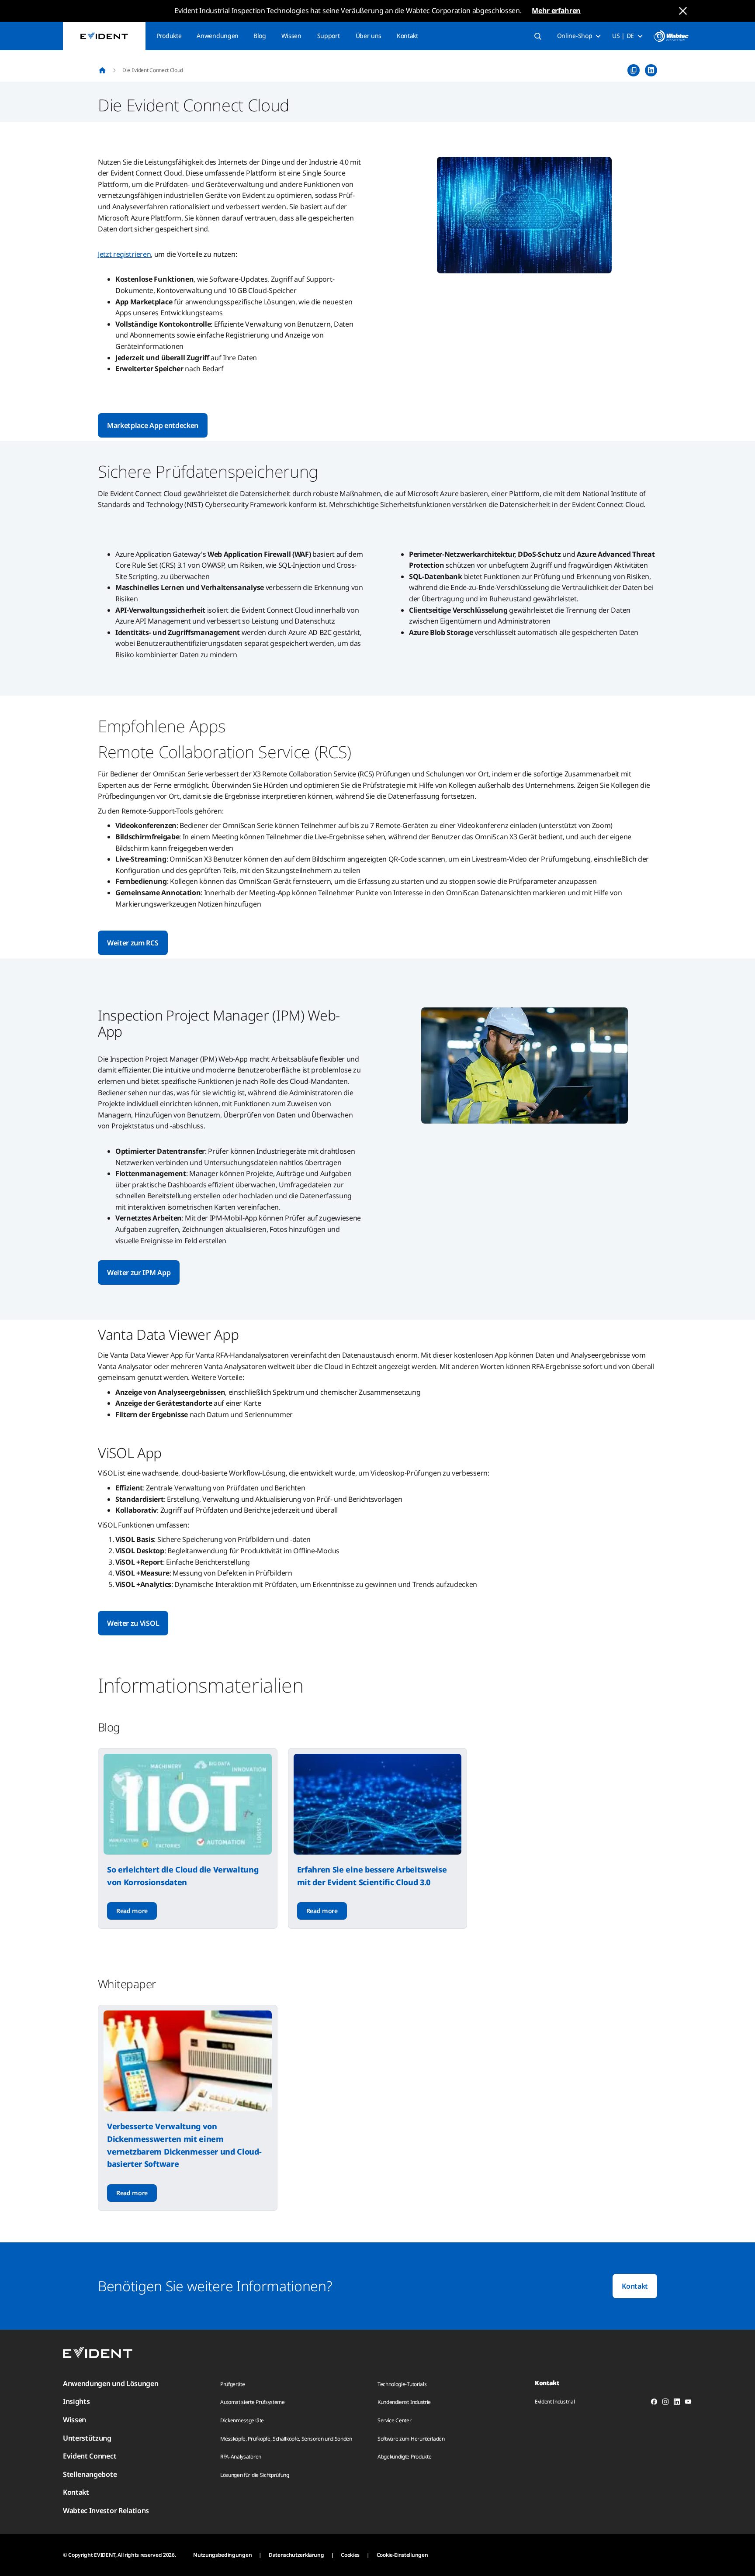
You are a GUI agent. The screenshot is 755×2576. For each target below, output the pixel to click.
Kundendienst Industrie (404, 2402)
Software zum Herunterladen (411, 2439)
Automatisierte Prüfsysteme (253, 2402)
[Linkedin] (677, 2403)
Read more (132, 1911)
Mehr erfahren (556, 10)
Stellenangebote (90, 2474)
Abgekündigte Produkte (404, 2457)
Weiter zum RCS (133, 943)
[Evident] (104, 36)
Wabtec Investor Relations (106, 2510)
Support (329, 36)
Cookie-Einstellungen (402, 2555)
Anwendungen (217, 36)
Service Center (395, 2420)
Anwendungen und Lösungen (111, 2383)
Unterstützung (87, 2438)
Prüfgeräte (233, 2384)
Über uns (369, 36)
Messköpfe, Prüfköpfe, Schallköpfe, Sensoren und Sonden (286, 2439)
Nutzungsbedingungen (222, 2555)
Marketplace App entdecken (153, 425)
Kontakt (407, 36)
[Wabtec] (671, 36)
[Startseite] (102, 70)
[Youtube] (688, 2403)
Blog (260, 36)
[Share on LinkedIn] (651, 70)
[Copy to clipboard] (634, 70)
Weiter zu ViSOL (133, 1623)
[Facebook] (654, 2403)
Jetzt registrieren (124, 254)
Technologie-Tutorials (402, 2384)
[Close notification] (683, 11)
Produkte (169, 36)
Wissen (291, 36)
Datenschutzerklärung (296, 2555)
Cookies (350, 2555)
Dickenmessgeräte (242, 2420)
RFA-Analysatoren (241, 2457)
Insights (76, 2401)
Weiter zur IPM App (139, 1272)
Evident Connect (90, 2456)
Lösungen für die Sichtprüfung (255, 2475)
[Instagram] (665, 2403)
